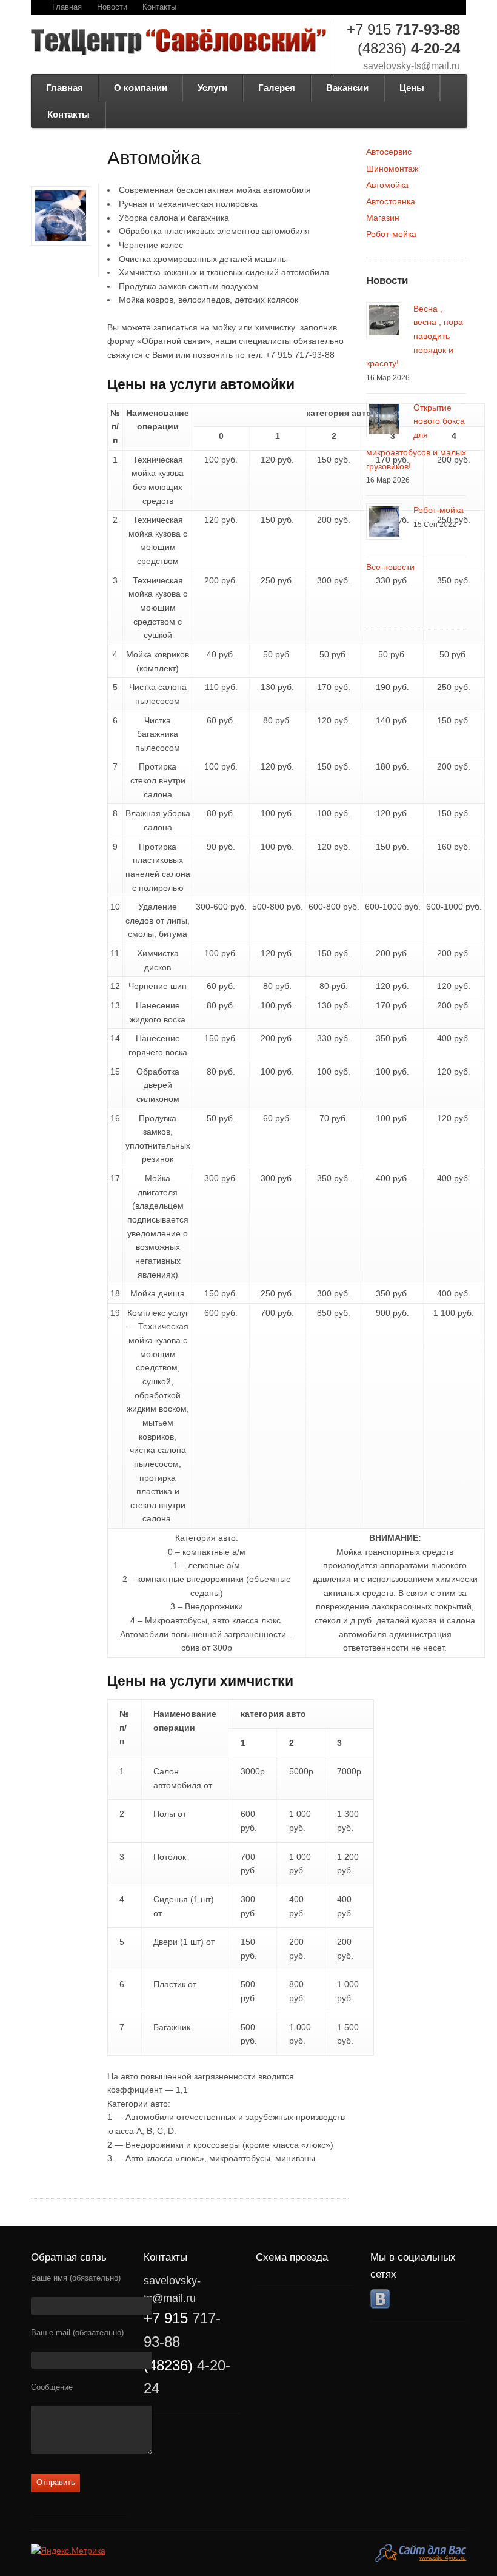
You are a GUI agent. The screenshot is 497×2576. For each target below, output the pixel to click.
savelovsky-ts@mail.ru (412, 66)
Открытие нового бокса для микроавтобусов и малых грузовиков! (416, 437)
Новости (112, 7)
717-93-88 (403, 29)
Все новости (390, 567)
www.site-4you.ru (443, 2558)
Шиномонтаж (392, 169)
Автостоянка (391, 201)
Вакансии (347, 88)
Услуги (212, 88)
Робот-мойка (391, 234)
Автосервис (389, 152)
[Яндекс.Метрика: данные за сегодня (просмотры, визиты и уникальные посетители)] (68, 2551)
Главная (67, 7)
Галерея (277, 88)
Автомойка (387, 185)
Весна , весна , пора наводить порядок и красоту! (415, 336)
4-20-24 (409, 48)
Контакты (159, 7)
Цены (412, 88)
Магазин (383, 218)
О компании (141, 88)
